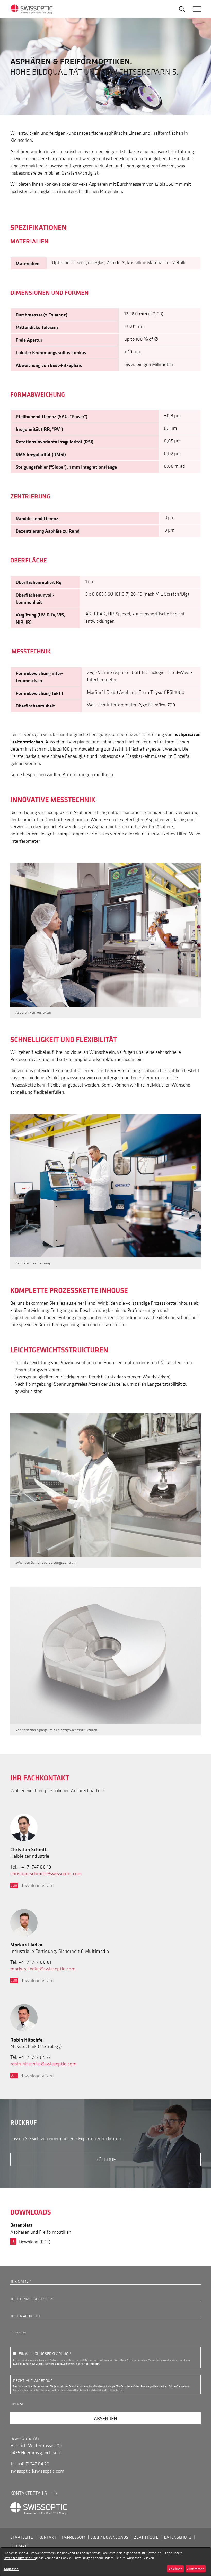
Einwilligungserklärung (44, 2353)
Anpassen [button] (11, 2569)
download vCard (37, 1885)
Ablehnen (175, 2569)
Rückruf (106, 2159)
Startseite (22, 2537)
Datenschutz (178, 2537)
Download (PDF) (35, 2242)
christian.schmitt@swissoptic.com (46, 1874)
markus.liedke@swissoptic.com (43, 1969)
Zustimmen (195, 2569)
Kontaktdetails (29, 2493)
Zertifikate (146, 2537)
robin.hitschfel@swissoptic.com (43, 2064)
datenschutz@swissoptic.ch (95, 2386)
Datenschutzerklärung (97, 2360)
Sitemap (19, 2546)
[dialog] (105, 2562)
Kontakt (47, 2537)
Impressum (74, 2537)
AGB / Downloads (110, 2537)
